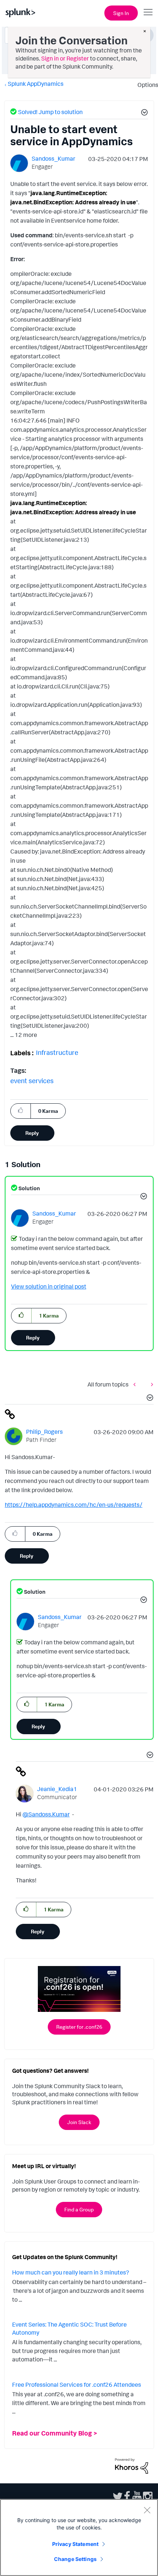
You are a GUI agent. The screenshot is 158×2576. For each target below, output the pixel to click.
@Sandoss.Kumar (46, 1814)
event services (32, 1081)
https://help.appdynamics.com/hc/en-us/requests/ (74, 1505)
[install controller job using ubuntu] (150, 1384)
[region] (79, 2537)
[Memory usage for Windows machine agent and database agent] (136, 1384)
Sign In (121, 13)
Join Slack (79, 2122)
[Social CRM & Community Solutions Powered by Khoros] (132, 2465)
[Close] (147, 2510)
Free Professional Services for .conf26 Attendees (77, 2385)
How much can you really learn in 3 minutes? (71, 2272)
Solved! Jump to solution (50, 112)
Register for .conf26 (79, 2027)
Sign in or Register (65, 58)
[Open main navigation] (148, 12)
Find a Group (79, 2209)
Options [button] (146, 85)
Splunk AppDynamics (36, 84)
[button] (143, 113)
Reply (32, 1133)
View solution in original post (49, 1286)
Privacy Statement (75, 2544)
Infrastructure (57, 1052)
